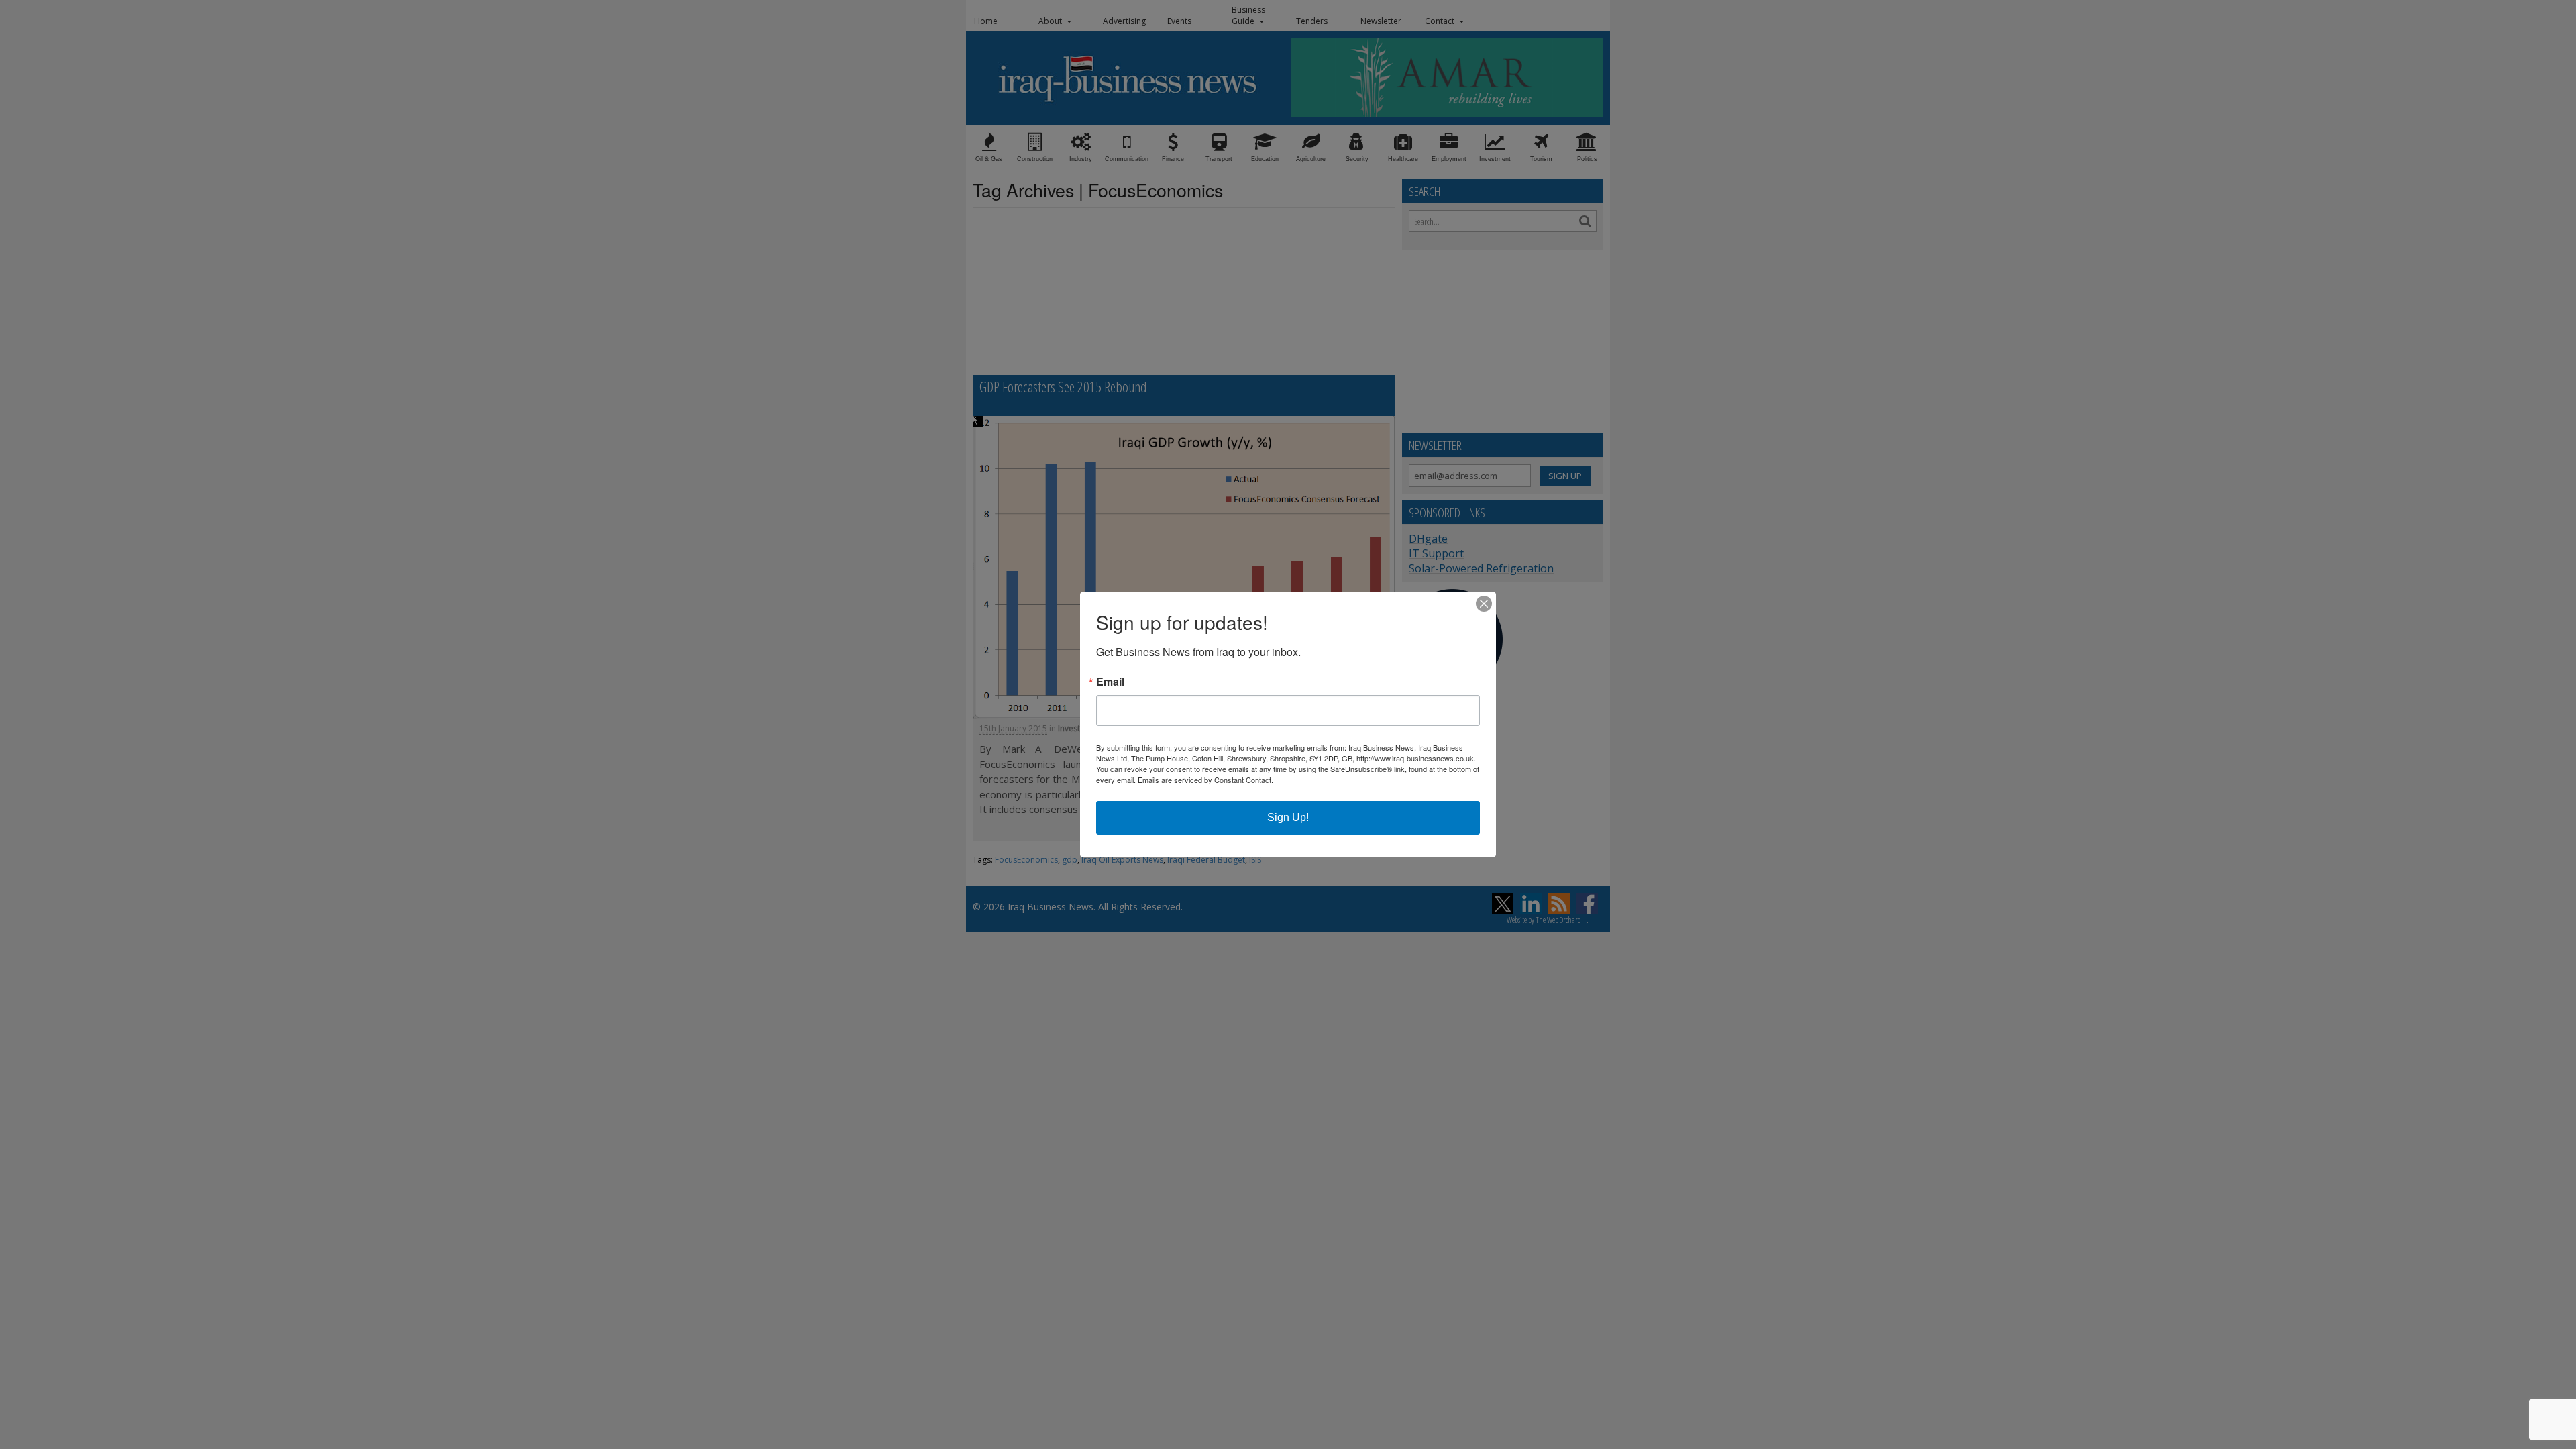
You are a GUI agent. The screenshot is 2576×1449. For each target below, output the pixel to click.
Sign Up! (1288, 817)
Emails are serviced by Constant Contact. (1205, 780)
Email (1110, 682)
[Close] (1484, 604)
